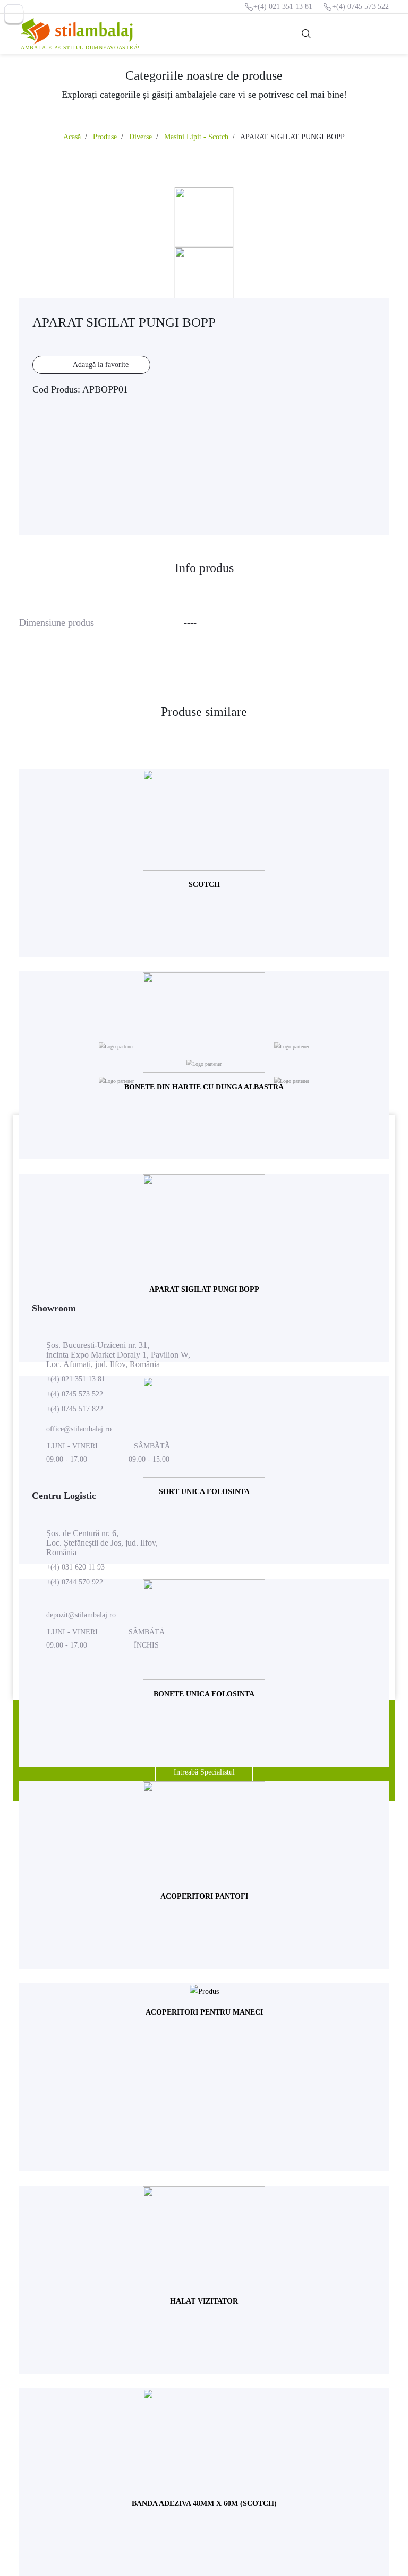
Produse (105, 137)
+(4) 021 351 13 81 (283, 7)
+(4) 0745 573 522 (360, 7)
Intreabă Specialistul (204, 1772)
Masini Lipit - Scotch (196, 137)
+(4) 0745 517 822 (75, 1409)
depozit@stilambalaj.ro (81, 1615)
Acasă (72, 137)
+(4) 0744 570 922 (75, 1582)
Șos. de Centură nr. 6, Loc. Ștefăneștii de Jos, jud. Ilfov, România (102, 1543)
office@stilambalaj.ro (79, 1429)
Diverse (141, 137)
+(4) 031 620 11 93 (75, 1567)
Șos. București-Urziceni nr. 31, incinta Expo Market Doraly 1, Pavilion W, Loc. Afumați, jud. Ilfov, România (118, 1355)
